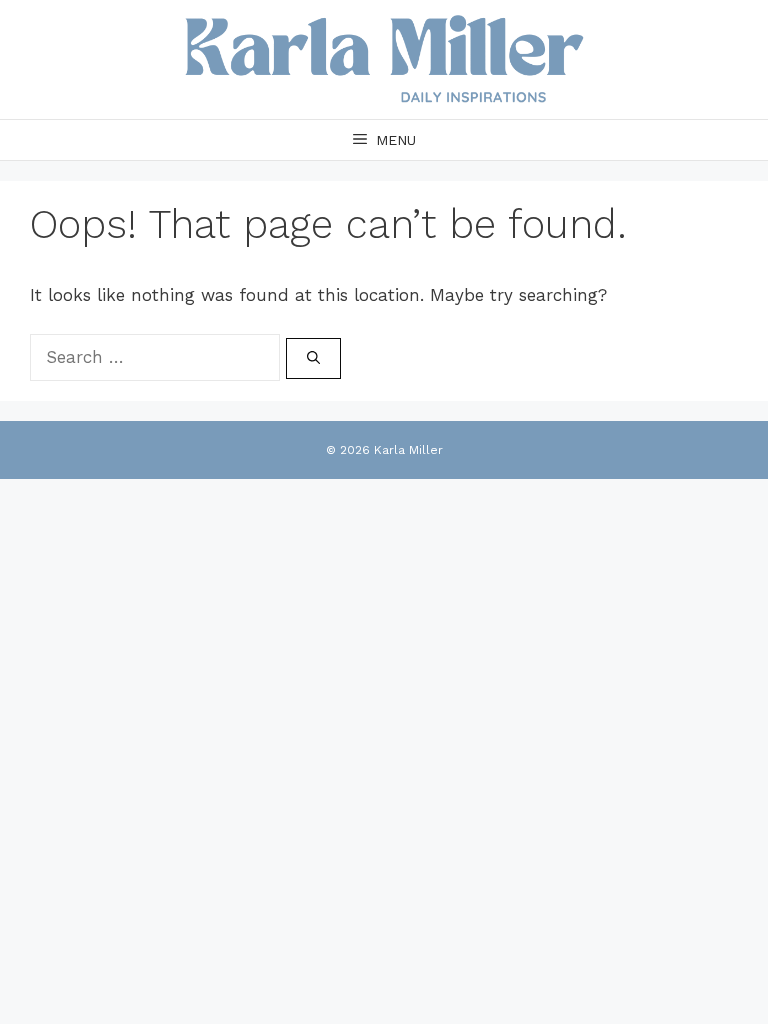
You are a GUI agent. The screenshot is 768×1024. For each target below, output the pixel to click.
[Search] (313, 359)
